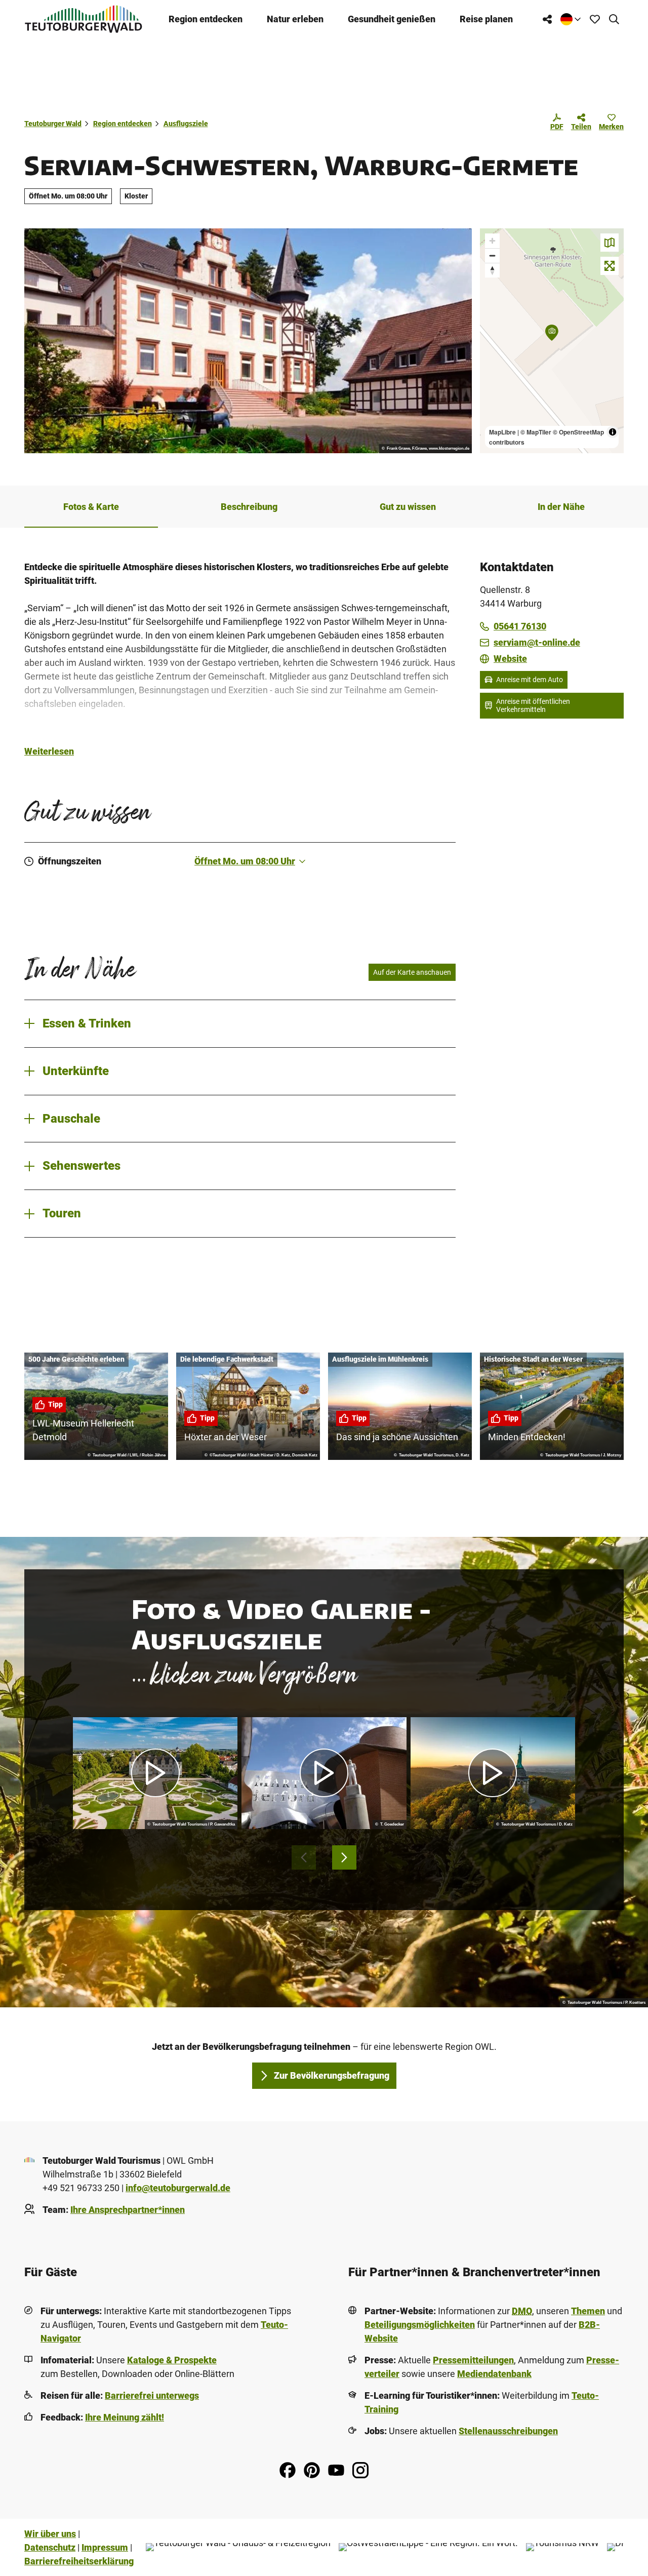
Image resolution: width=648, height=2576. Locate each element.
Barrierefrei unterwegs (152, 2395)
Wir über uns (50, 2534)
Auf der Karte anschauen (412, 972)
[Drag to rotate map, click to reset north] (492, 270)
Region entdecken (206, 19)
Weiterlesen (49, 751)
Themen (588, 2311)
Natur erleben (295, 19)
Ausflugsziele (186, 124)
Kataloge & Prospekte (172, 2360)
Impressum (105, 2547)
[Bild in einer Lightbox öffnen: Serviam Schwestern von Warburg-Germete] (248, 341)
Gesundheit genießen (392, 19)
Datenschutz (50, 2547)
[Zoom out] (492, 255)
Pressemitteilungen (473, 2360)
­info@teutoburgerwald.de (178, 2188)
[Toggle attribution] (613, 432)
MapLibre (502, 432)
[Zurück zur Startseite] (84, 19)
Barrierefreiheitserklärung (79, 2561)
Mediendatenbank (494, 2374)
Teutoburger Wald (53, 124)
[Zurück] (304, 1857)
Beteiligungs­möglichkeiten (420, 2325)
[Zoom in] (492, 241)
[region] (552, 341)
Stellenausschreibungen (508, 2431)
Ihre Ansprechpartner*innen (128, 2210)
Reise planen (486, 19)
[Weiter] (344, 1857)
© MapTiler (536, 432)
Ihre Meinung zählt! (125, 2417)
